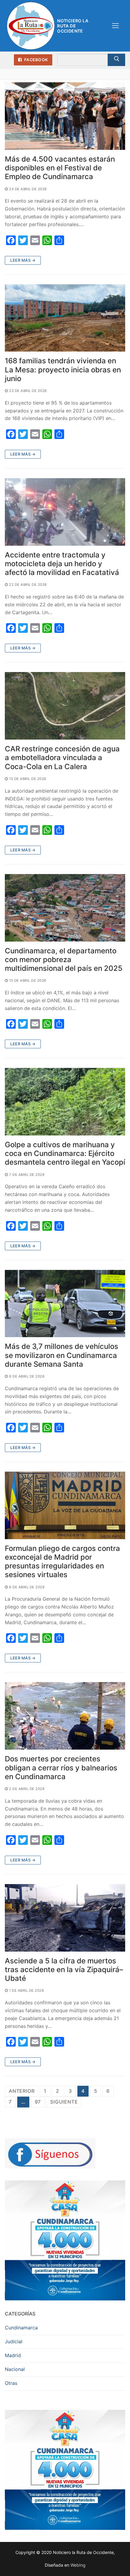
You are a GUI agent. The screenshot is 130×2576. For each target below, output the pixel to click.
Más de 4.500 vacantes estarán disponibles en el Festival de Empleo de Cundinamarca (60, 168)
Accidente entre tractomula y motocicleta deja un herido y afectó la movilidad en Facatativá (62, 564)
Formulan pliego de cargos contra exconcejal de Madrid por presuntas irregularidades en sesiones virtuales (62, 1562)
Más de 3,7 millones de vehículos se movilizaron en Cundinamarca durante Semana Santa (62, 1355)
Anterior (22, 2091)
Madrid (13, 2355)
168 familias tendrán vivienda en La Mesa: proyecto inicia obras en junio (63, 369)
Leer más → (23, 260)
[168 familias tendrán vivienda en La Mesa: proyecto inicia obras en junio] (65, 318)
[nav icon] (115, 26)
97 (38, 2102)
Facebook (36, 60)
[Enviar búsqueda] (116, 60)
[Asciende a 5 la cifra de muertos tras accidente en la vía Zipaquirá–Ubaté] (65, 1918)
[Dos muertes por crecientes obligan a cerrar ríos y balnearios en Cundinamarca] (65, 1716)
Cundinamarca (21, 2328)
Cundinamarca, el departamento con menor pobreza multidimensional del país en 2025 (64, 960)
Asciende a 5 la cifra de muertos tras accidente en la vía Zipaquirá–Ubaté (64, 1970)
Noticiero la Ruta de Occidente (73, 26)
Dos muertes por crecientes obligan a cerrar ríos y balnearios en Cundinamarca (61, 1768)
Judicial (14, 2341)
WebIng (78, 2565)
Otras (11, 2383)
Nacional (15, 2369)
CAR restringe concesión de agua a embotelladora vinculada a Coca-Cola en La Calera (62, 758)
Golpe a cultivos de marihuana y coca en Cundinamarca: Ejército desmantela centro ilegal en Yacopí (65, 1153)
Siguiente (64, 2102)
